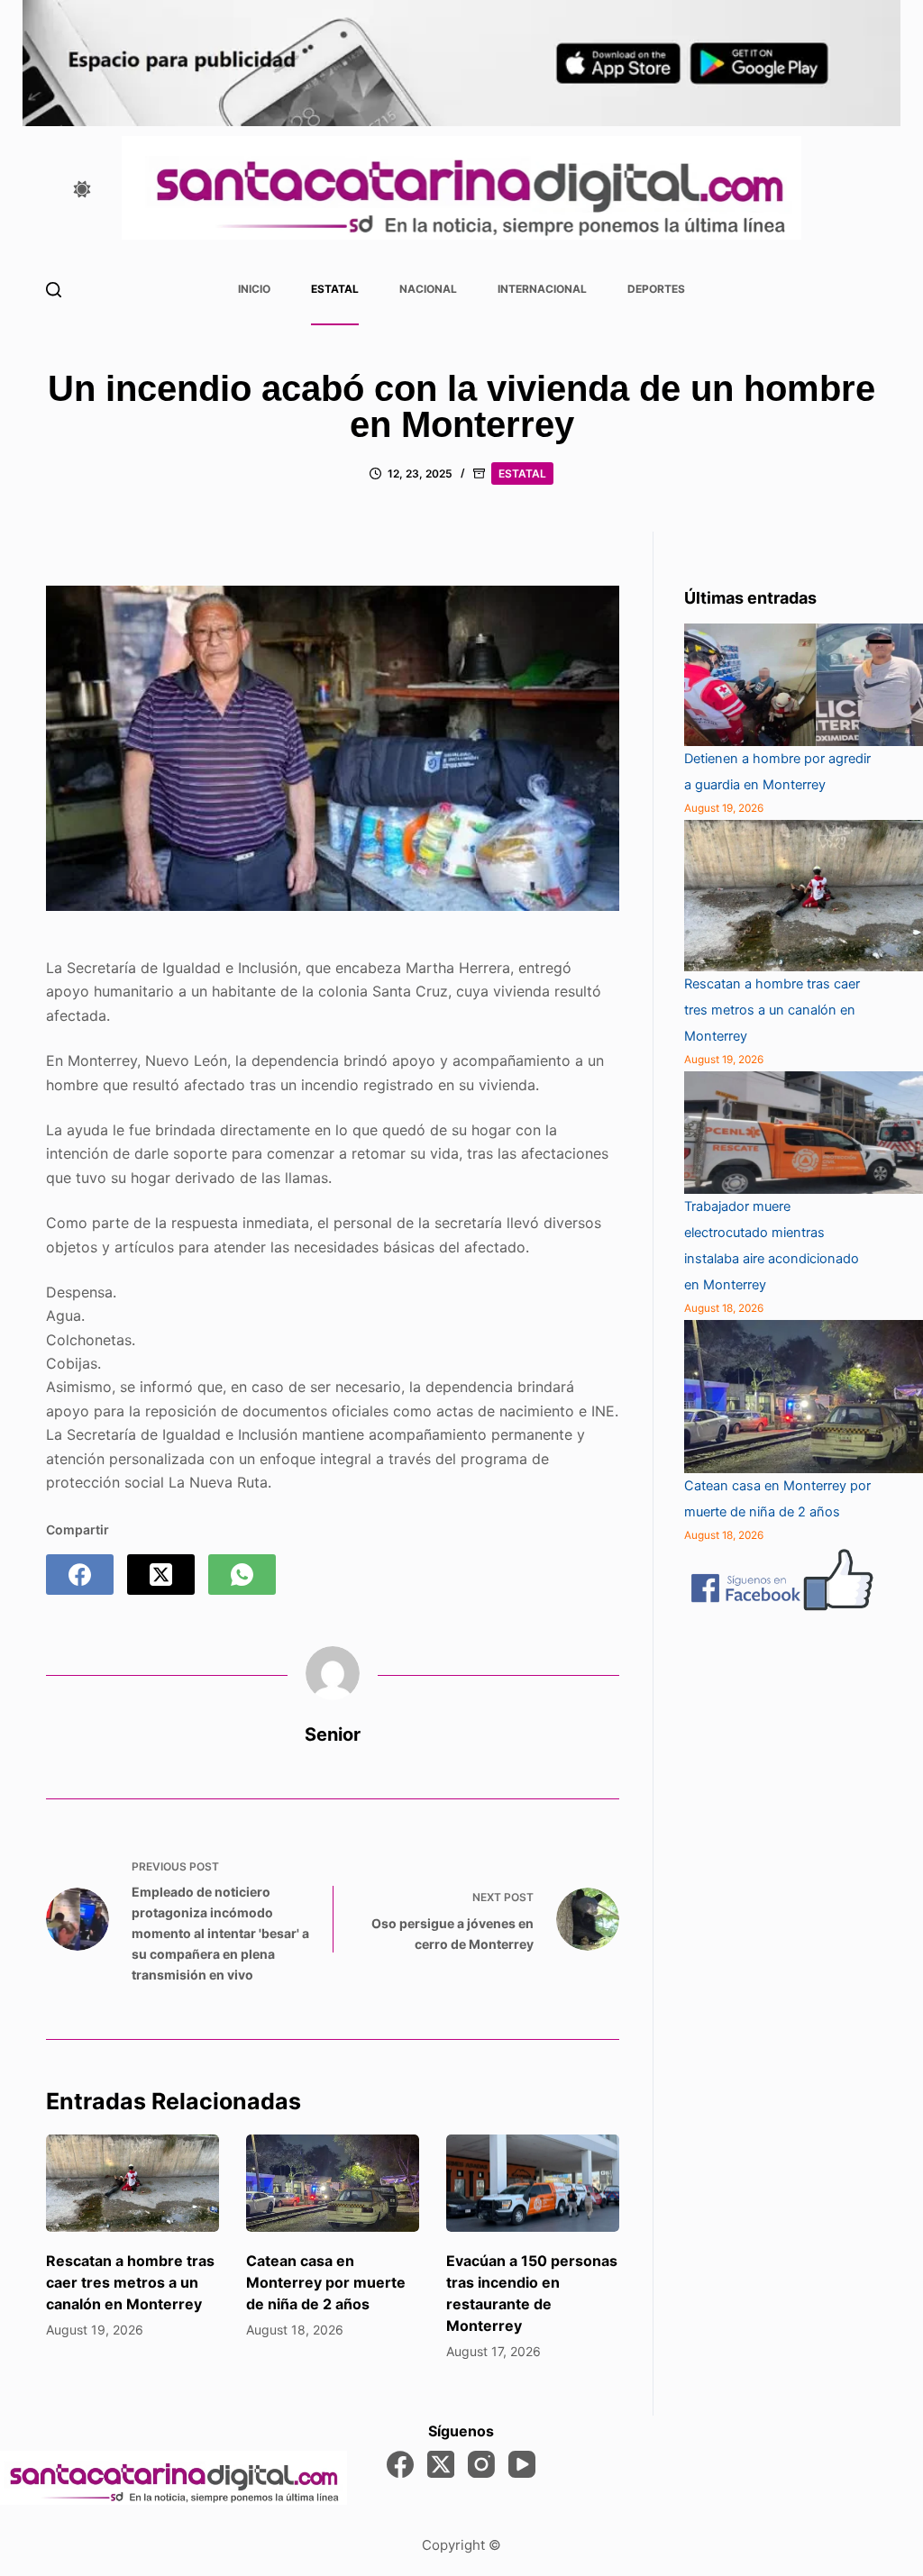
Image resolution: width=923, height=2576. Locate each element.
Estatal (335, 289)
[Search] (54, 290)
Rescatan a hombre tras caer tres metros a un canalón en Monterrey (130, 2282)
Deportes (656, 289)
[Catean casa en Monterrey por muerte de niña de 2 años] (333, 2183)
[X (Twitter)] (161, 1575)
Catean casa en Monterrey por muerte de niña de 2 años (326, 2282)
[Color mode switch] (82, 189)
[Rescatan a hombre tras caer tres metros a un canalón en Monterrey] (133, 2183)
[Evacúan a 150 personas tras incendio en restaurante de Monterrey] (533, 2183)
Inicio (254, 289)
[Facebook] (80, 1575)
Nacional (428, 289)
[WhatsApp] (242, 1575)
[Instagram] (481, 2464)
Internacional (542, 289)
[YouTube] (522, 2464)
